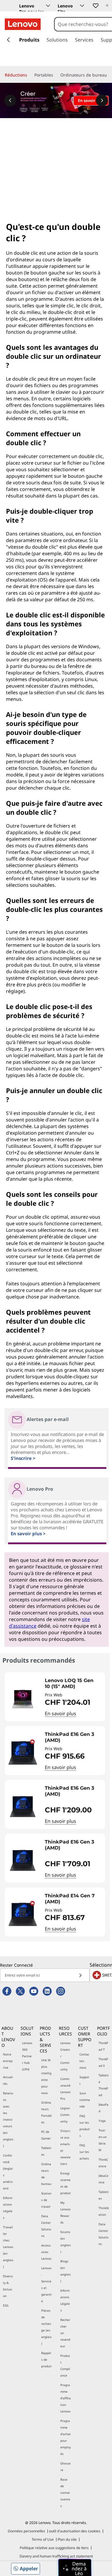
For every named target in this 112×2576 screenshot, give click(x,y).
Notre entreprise (8, 2061)
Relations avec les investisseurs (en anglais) (8, 2119)
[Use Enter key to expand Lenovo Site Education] (82, 6)
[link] (107, 7)
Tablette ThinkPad (104, 2085)
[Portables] (56, 75)
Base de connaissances (65, 2493)
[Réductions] (30, 75)
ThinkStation (104, 2211)
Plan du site (67, 2539)
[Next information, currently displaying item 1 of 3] (102, 100)
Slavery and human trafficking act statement (56, 2556)
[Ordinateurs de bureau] (109, 75)
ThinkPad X (103, 2062)
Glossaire (66, 2467)
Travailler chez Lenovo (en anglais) (8, 2247)
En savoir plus (60, 1713)
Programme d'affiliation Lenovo (66, 2398)
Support (84, 2080)
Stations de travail (46, 2200)
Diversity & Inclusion (8, 2286)
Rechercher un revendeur (65, 2333)
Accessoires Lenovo (46, 2252)
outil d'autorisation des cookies (75, 2531)
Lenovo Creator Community (65, 2056)
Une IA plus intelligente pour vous (46, 2076)
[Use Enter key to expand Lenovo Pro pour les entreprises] (48, 6)
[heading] (73, 1684)
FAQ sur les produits (85, 2126)
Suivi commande (85, 2100)
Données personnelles (26, 2531)
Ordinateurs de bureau (46, 2174)
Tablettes (46, 2151)
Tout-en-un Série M (103, 2140)
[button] (95, 5)
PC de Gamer (46, 2135)
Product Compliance (65, 2366)
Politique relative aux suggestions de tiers (54, 2548)
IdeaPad (103, 2108)
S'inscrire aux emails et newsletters (65, 2147)
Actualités (8, 2080)
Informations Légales (8, 2208)
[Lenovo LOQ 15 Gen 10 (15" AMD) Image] (23, 1699)
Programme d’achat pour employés (66, 2437)
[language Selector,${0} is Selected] (13, 7)
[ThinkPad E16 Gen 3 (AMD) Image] (23, 1753)
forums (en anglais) (66, 2242)
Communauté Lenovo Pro (65, 2089)
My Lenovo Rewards (65, 2212)
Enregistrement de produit (66, 2183)
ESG (6, 2305)
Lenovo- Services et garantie (46, 2284)
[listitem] (55, 1697)
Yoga (102, 2121)
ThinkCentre (103, 2163)
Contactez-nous (84, 2061)
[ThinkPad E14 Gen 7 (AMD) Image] (23, 1914)
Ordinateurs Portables (46, 2112)
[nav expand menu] (8, 40)
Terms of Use (43, 2539)
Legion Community (65, 2115)
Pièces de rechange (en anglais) (46, 2327)
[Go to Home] (23, 24)
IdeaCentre (103, 2179)
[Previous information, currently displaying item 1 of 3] (10, 100)
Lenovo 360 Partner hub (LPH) (27, 2056)
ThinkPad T (103, 2046)
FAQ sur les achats (84, 2152)
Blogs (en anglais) (66, 2271)
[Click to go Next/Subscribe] (80, 1975)
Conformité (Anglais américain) (8, 2172)
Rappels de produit (46, 2360)
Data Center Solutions (46, 2226)
